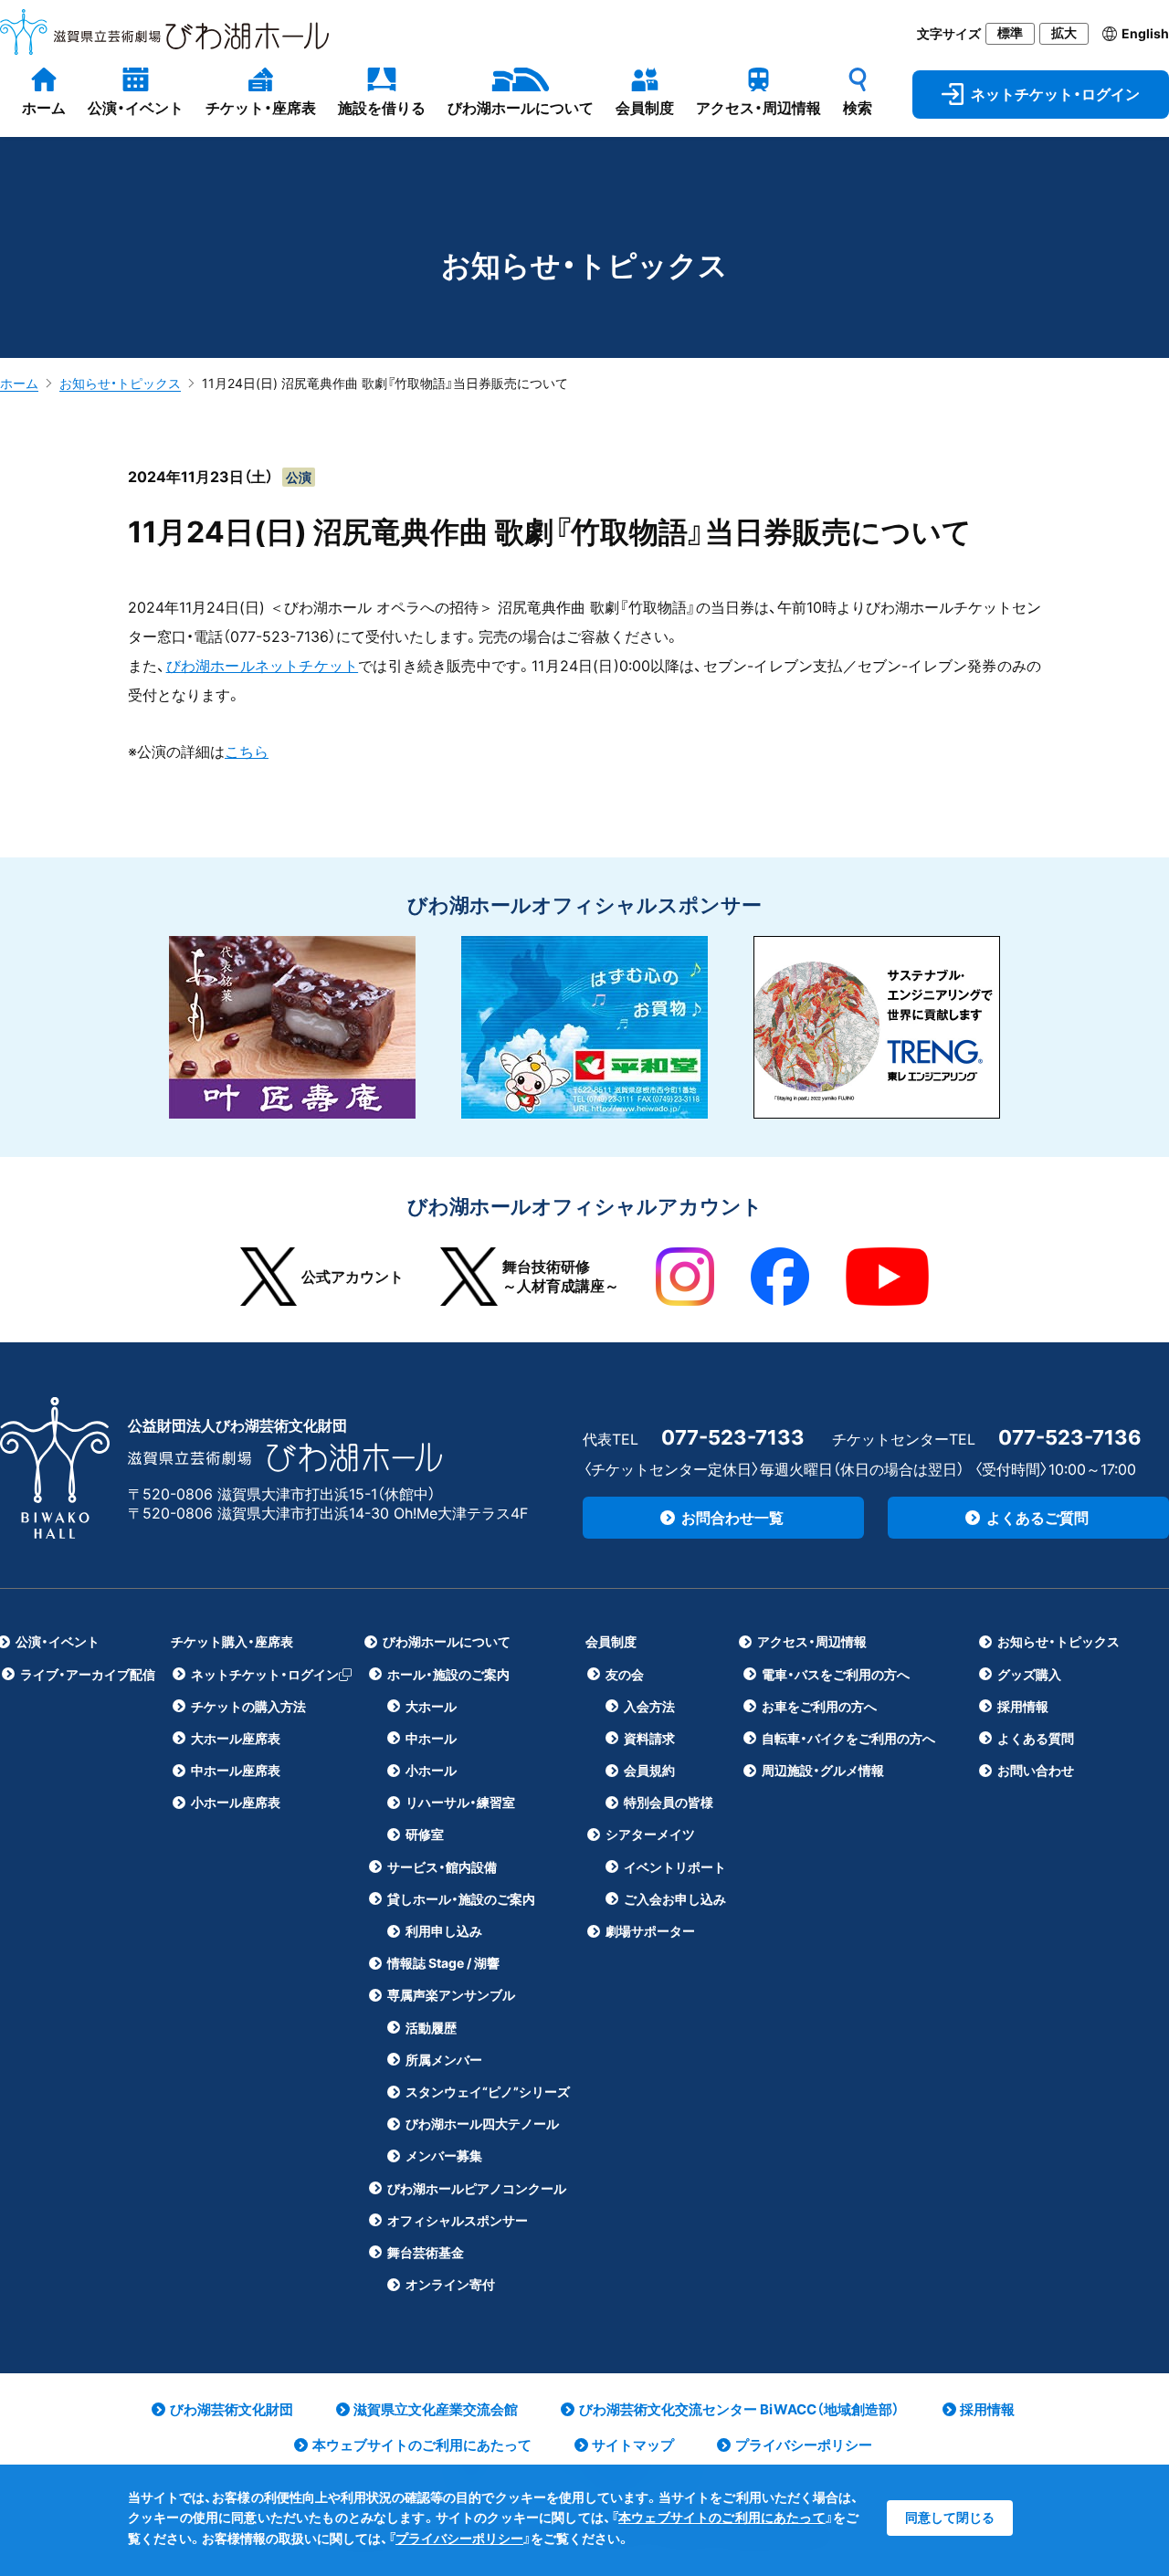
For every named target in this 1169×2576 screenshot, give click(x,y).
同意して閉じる (950, 2517)
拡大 (1064, 33)
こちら (247, 752)
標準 (1010, 33)
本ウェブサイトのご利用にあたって (722, 2517)
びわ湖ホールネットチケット (263, 666)
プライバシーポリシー (459, 2538)
